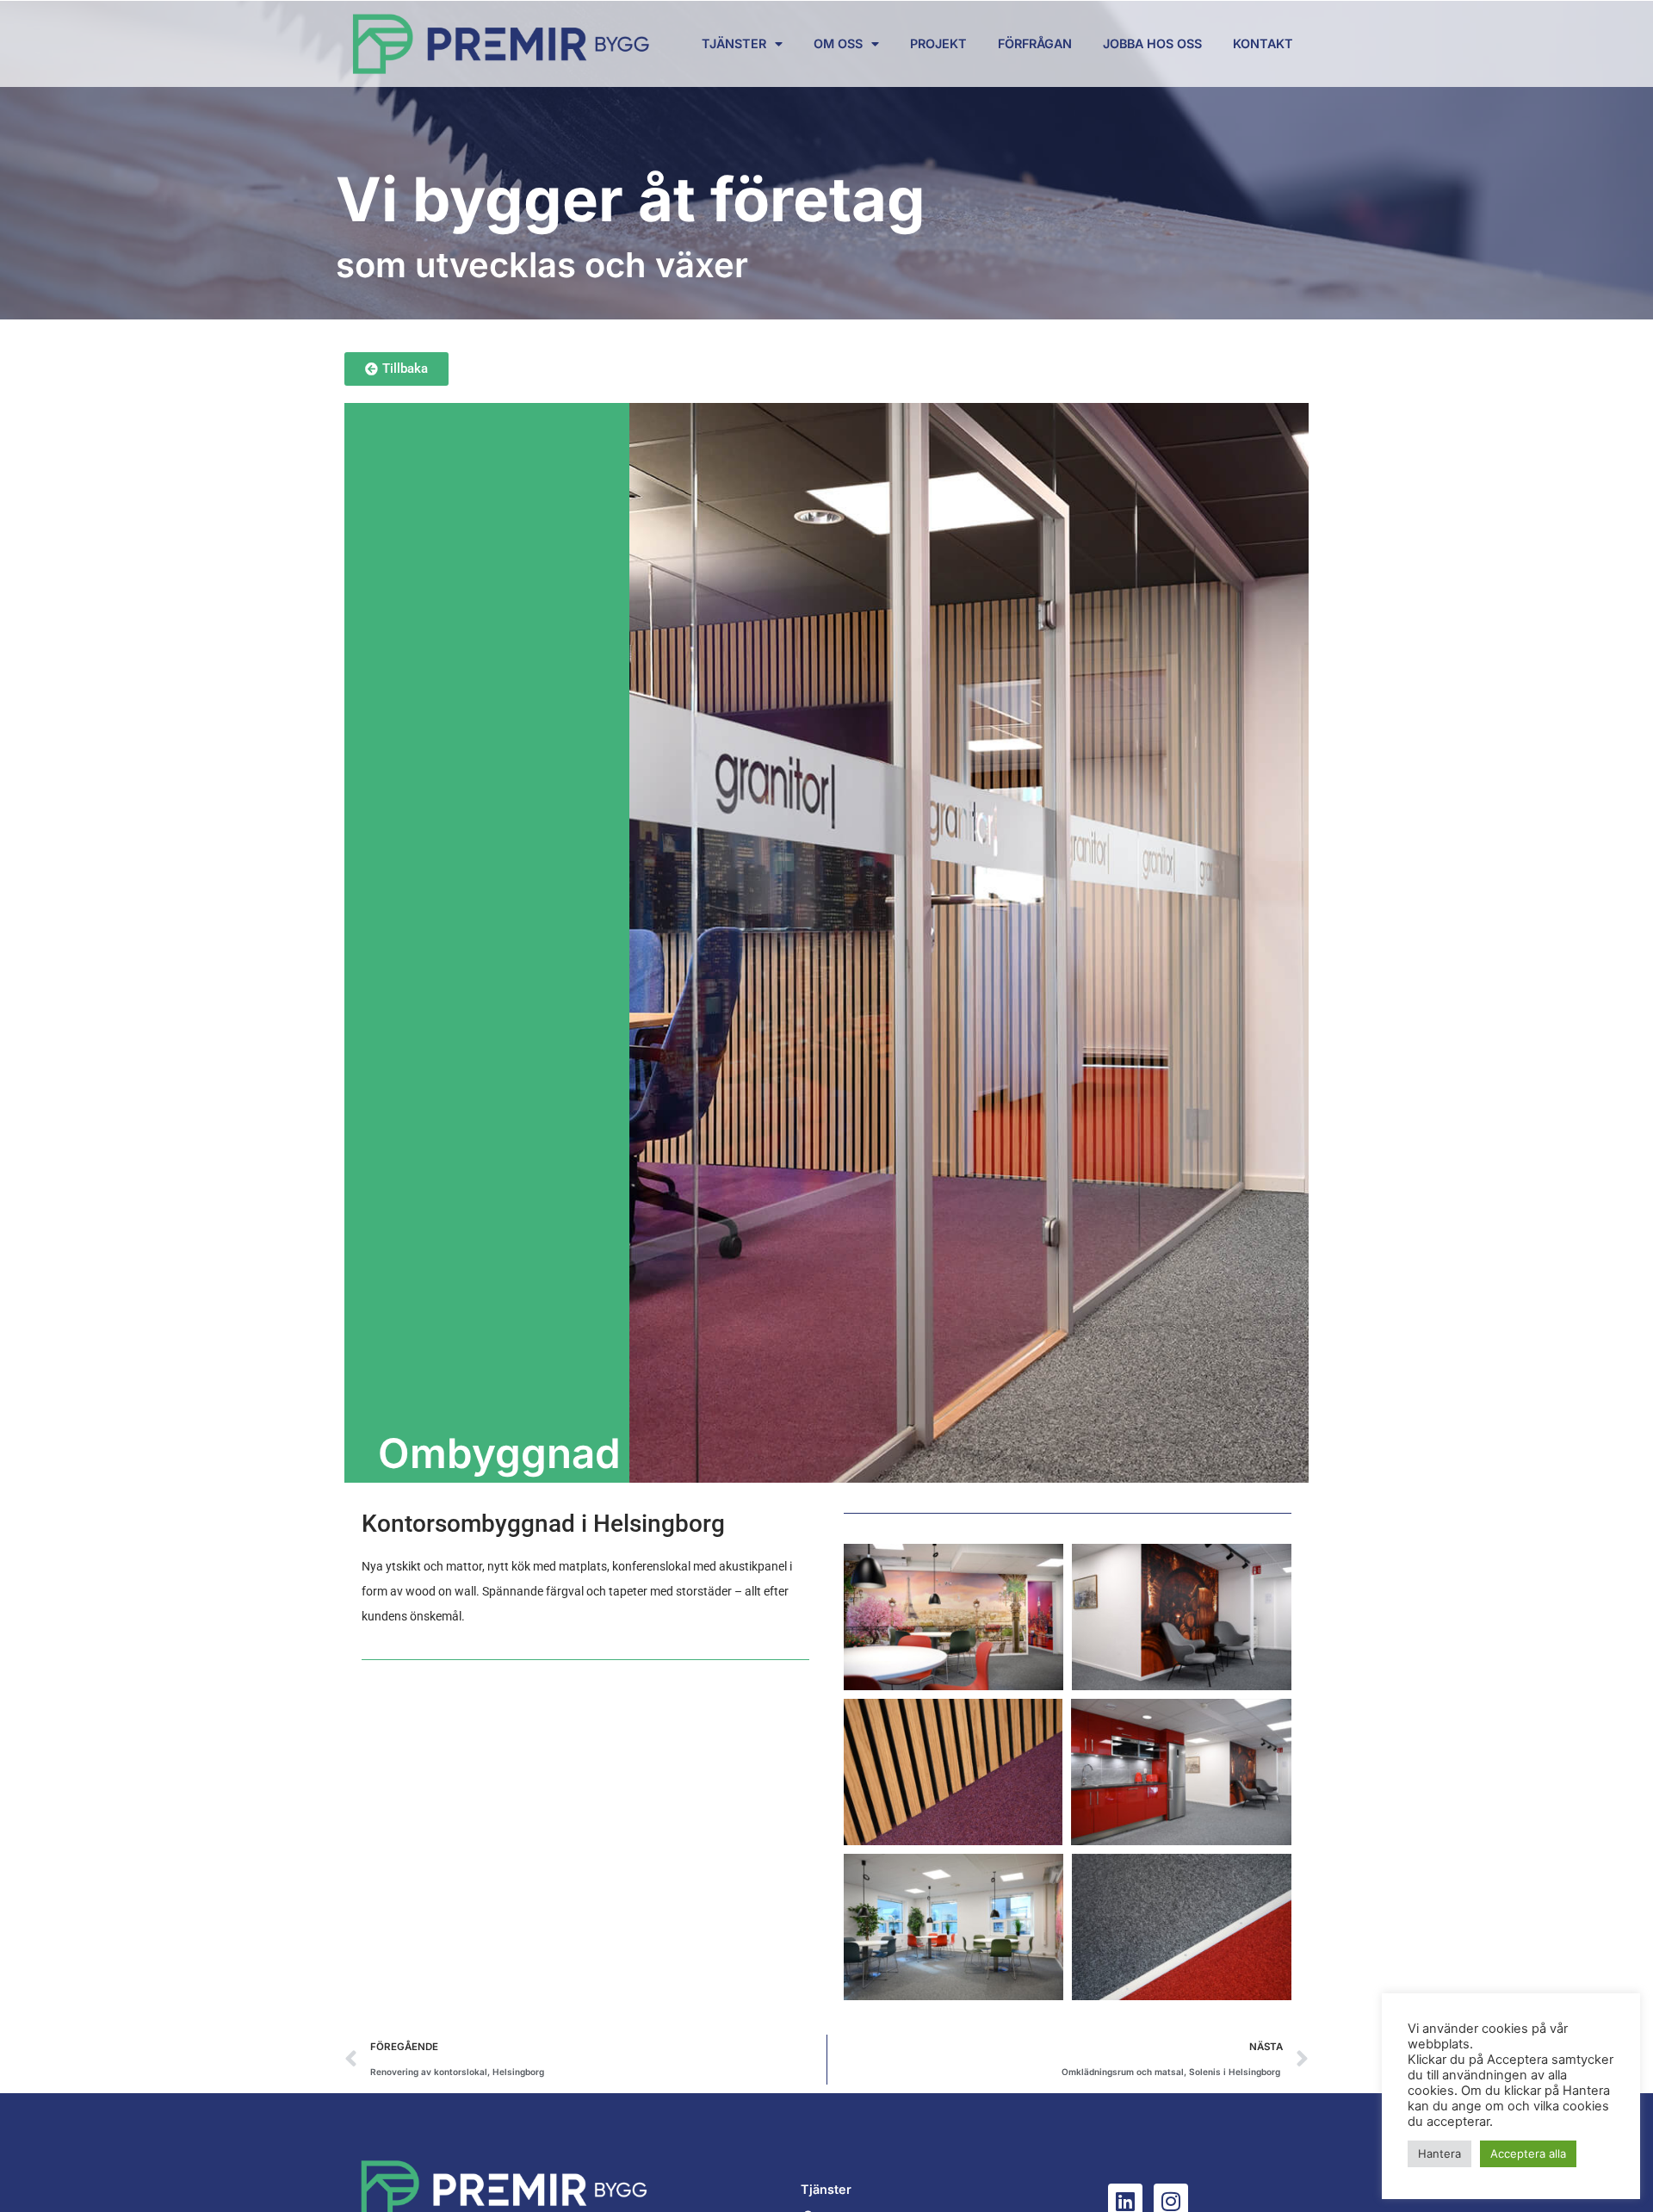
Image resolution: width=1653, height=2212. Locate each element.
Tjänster (734, 43)
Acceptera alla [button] (1528, 2153)
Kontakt (1263, 43)
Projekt (938, 43)
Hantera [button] (1439, 2153)
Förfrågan (1035, 43)
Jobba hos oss (1152, 43)
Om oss (838, 43)
